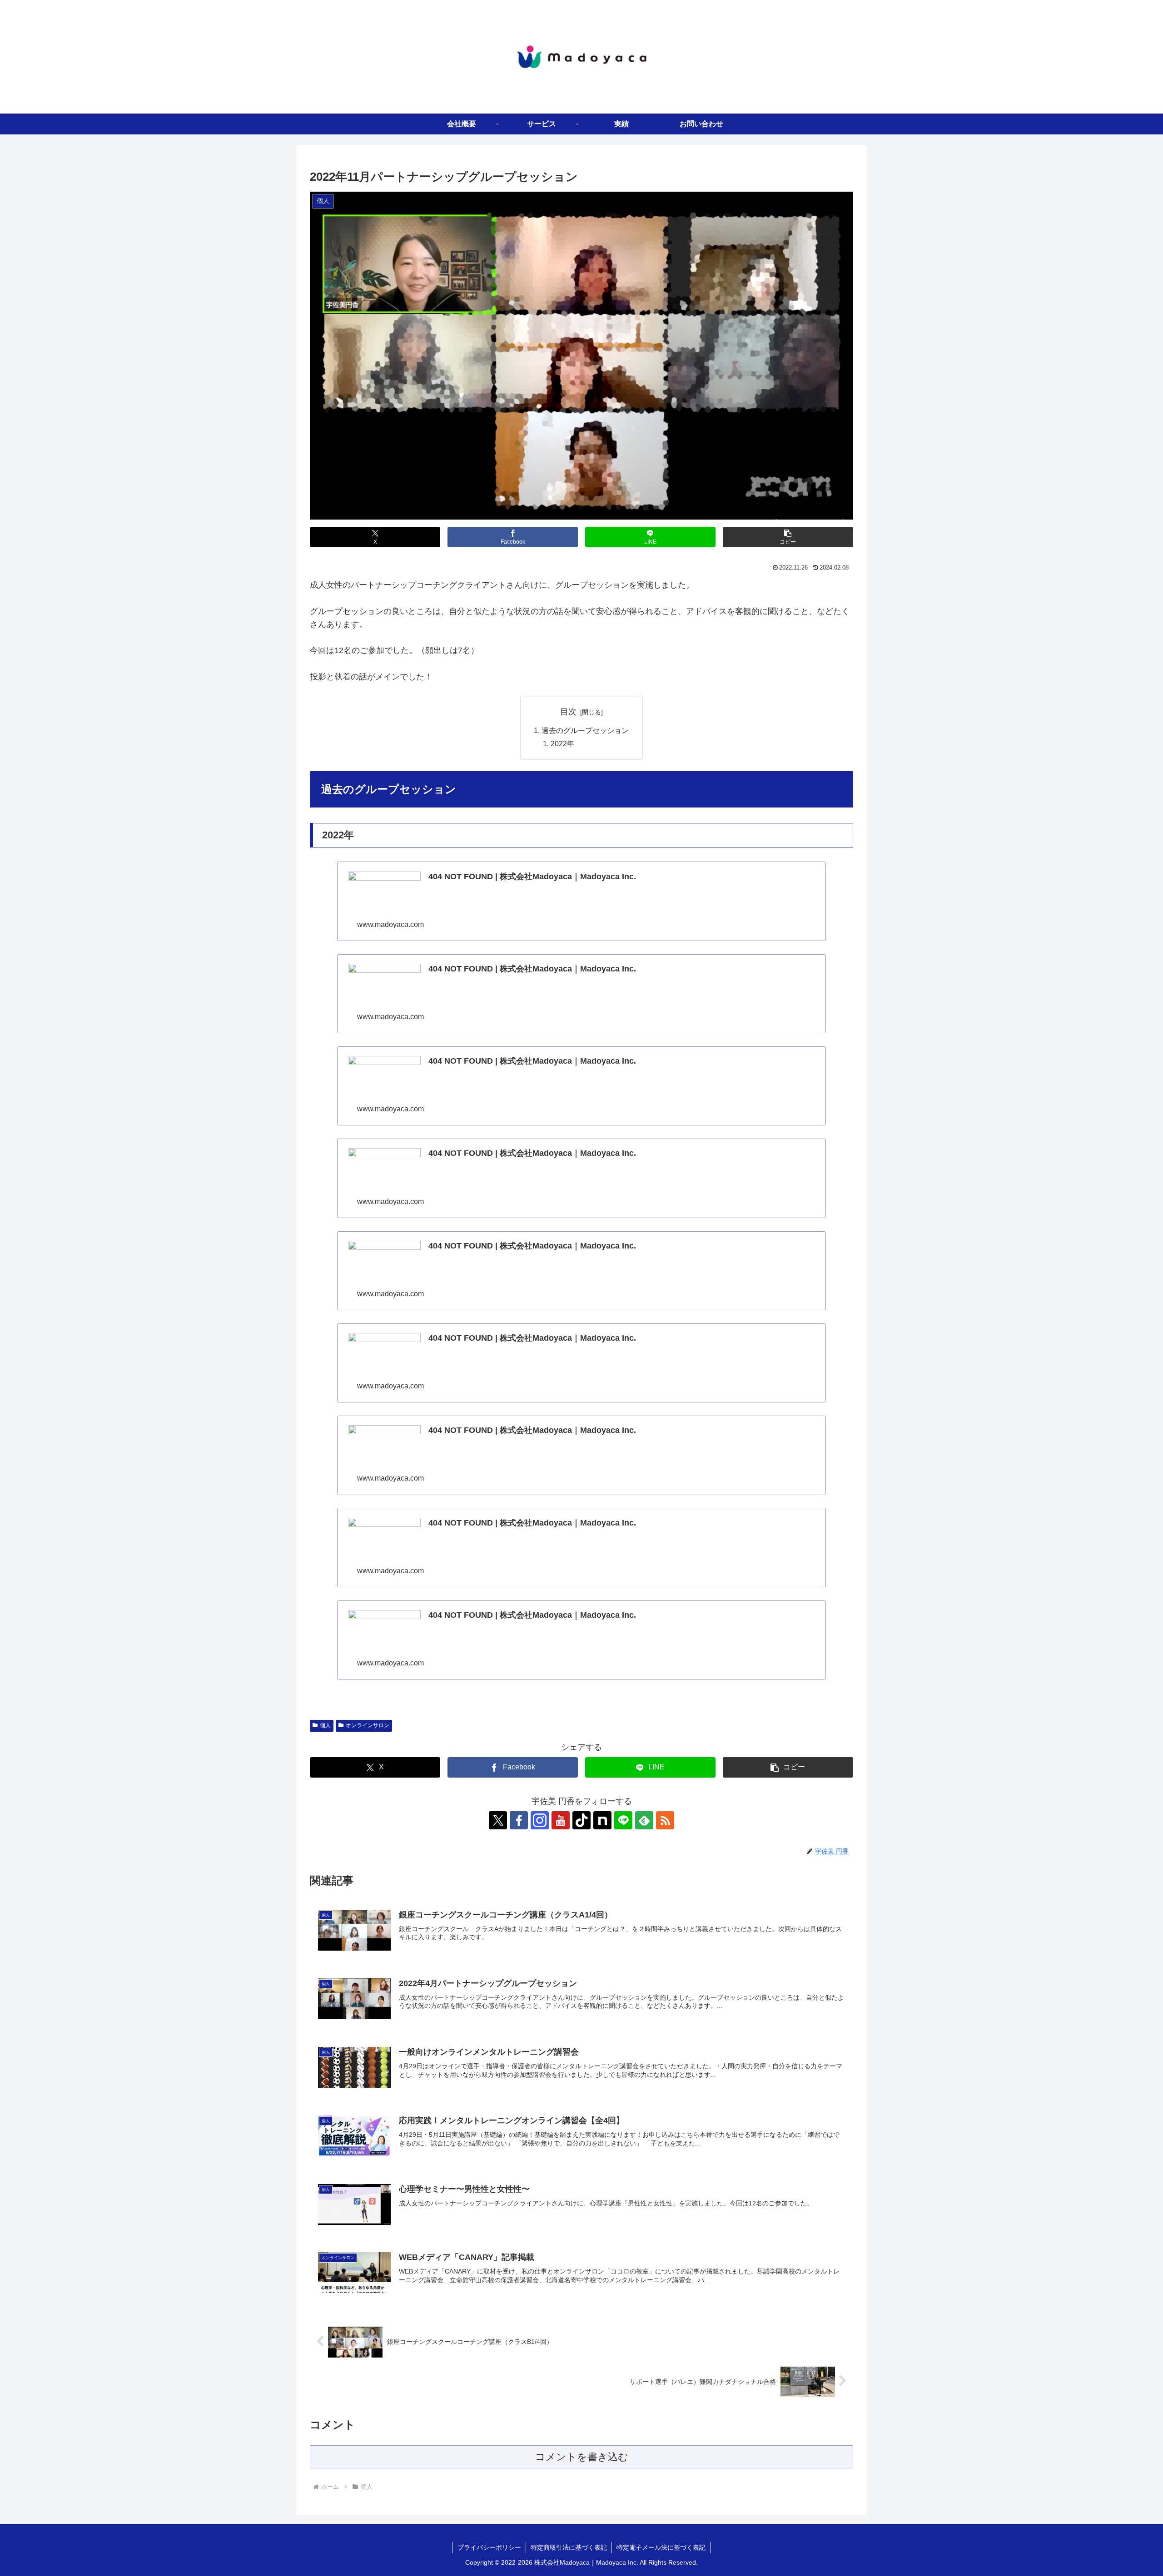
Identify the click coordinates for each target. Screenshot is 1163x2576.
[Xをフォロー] (498, 1820)
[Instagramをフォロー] (540, 1820)
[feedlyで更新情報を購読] (644, 1820)
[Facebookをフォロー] (519, 1820)
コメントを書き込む (582, 2457)
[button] (788, 537)
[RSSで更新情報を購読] (665, 1820)
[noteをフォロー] (602, 1820)
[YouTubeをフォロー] (561, 1820)
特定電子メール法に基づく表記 (661, 2547)
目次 (568, 712)
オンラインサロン (368, 1725)
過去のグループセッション (585, 730)
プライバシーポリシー (489, 2547)
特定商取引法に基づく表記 (569, 2547)
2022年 (562, 743)
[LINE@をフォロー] (623, 1820)
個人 (325, 1725)
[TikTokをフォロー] (581, 1820)
